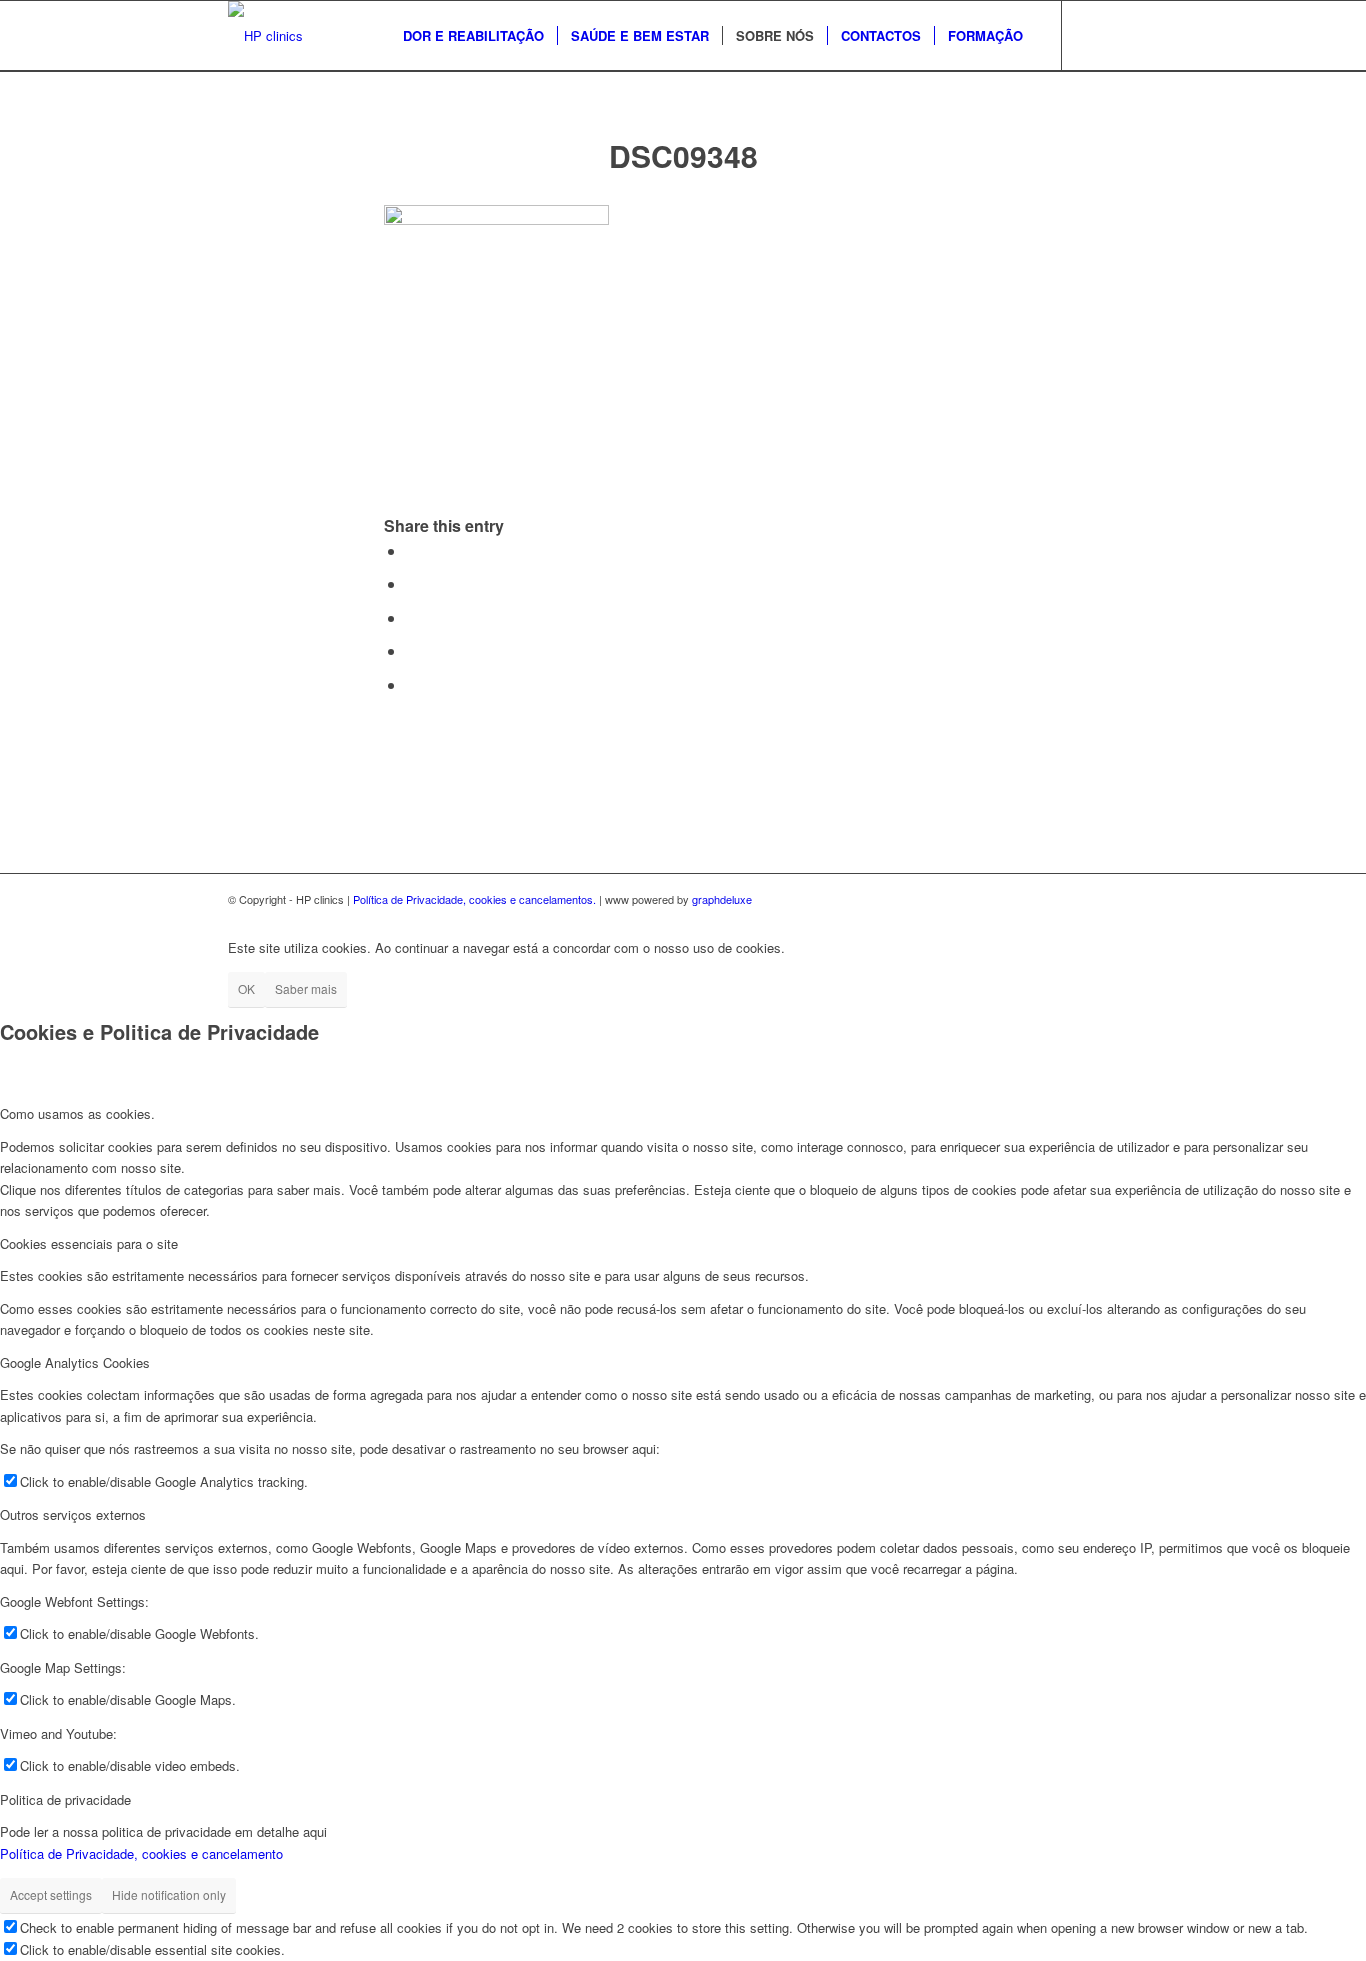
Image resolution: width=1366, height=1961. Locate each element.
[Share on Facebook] (412, 550)
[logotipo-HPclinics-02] (265, 36)
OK (246, 988)
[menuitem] (473, 36)
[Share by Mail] (412, 684)
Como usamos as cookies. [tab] (77, 1113)
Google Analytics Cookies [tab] (75, 1362)
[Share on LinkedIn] (412, 650)
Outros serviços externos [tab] (73, 1514)
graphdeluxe (722, 899)
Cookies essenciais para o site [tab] (89, 1243)
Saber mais (306, 988)
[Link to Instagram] (1093, 35)
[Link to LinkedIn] (1123, 35)
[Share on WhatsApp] (412, 617)
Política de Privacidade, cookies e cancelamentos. (474, 899)
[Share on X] (412, 583)
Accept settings (51, 1894)
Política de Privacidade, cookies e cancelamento (141, 1853)
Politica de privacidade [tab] (65, 1799)
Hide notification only (169, 1894)
